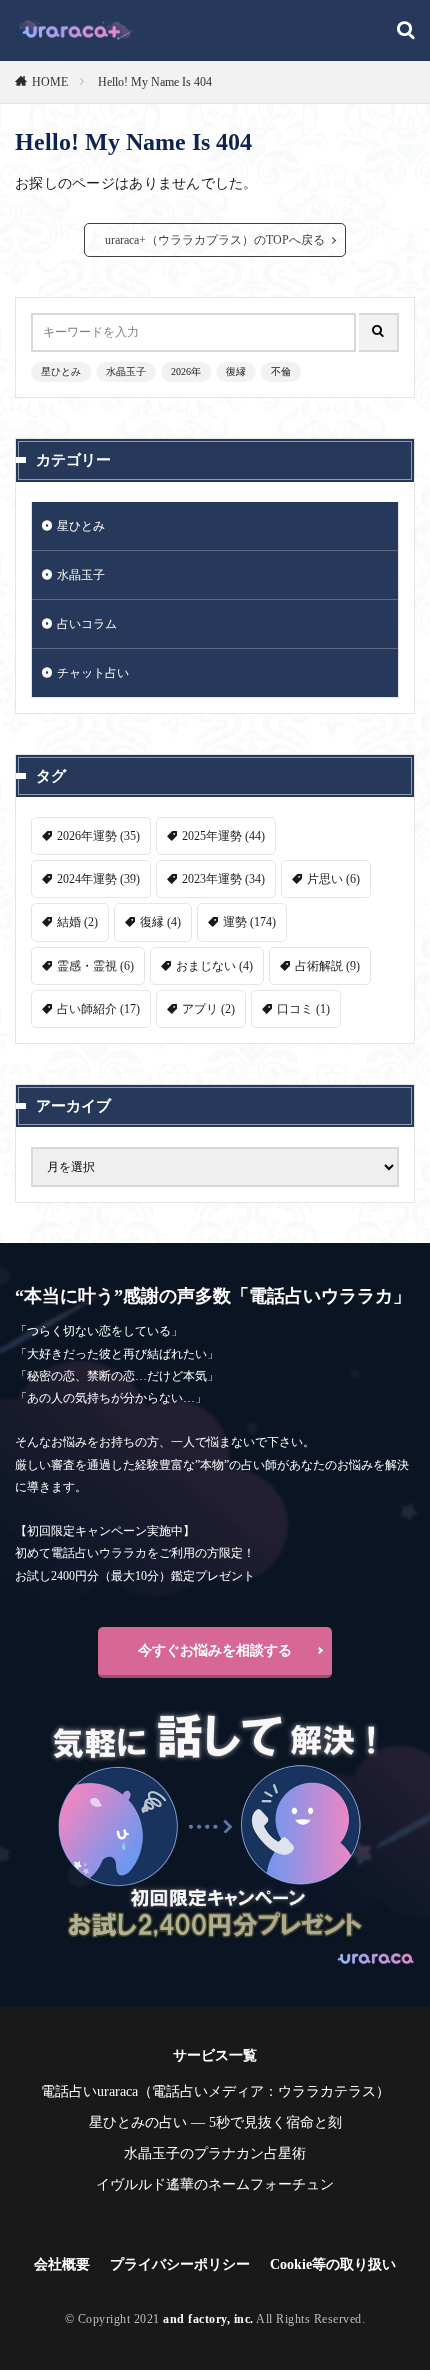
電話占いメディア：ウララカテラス (264, 2091)
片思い (333, 879)
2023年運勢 (223, 879)
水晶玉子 (126, 371)
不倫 (281, 371)
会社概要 (62, 2264)
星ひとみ (61, 371)
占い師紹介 (98, 1009)
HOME (50, 82)
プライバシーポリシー (180, 2264)
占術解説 (327, 966)
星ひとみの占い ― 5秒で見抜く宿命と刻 (215, 2122)
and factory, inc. (208, 2319)
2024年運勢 (98, 879)
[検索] (406, 32)
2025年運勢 (223, 836)
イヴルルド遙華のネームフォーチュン (215, 2184)
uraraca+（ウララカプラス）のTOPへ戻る (215, 240)
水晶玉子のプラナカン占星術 (215, 2153)
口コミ (303, 1009)
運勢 (249, 922)
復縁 (236, 371)
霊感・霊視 (95, 966)
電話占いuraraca (89, 2091)
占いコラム (87, 624)
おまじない (214, 966)
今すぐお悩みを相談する (215, 1650)
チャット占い (93, 673)
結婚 (77, 922)
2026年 (186, 371)
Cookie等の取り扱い (333, 2264)
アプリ (208, 1009)
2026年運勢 (98, 836)
